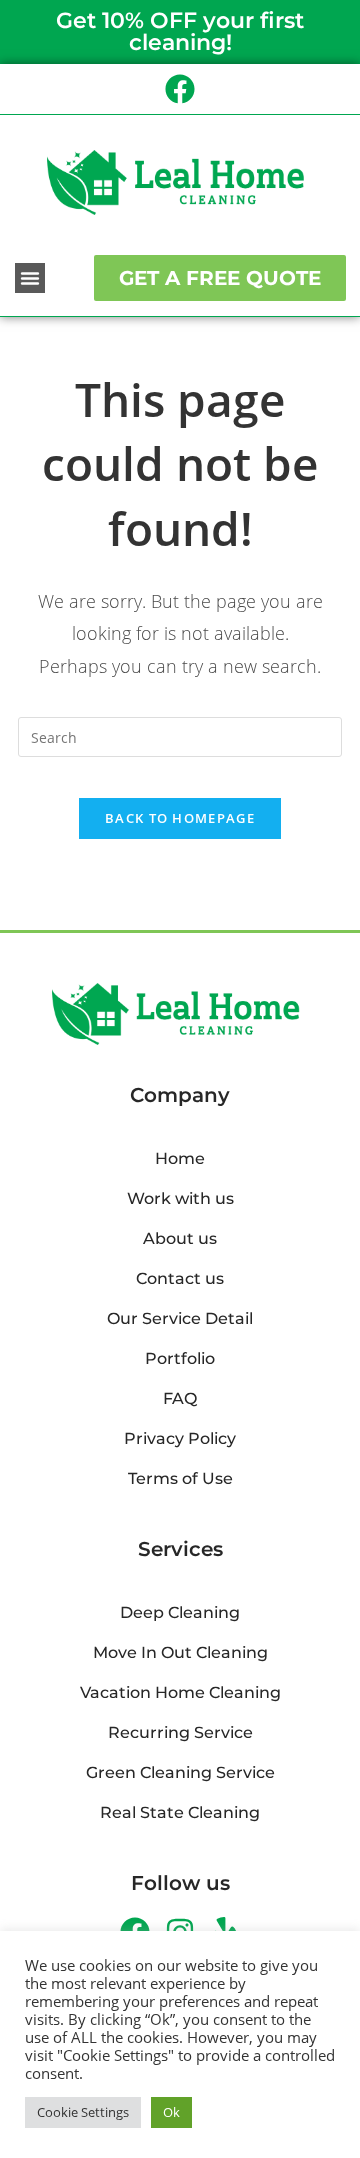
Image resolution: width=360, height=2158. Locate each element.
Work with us (180, 1198)
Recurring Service (180, 1732)
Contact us (180, 1278)
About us (180, 1238)
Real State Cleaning (180, 1812)
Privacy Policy (180, 1438)
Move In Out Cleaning (180, 1652)
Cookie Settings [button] (83, 2112)
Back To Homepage (180, 818)
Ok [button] (171, 2112)
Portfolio (180, 1358)
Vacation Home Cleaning (180, 1692)
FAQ (180, 1398)
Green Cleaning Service (180, 1772)
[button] (30, 278)
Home (180, 1158)
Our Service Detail (180, 1318)
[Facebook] (180, 89)
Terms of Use (180, 1478)
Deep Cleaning (180, 1612)
